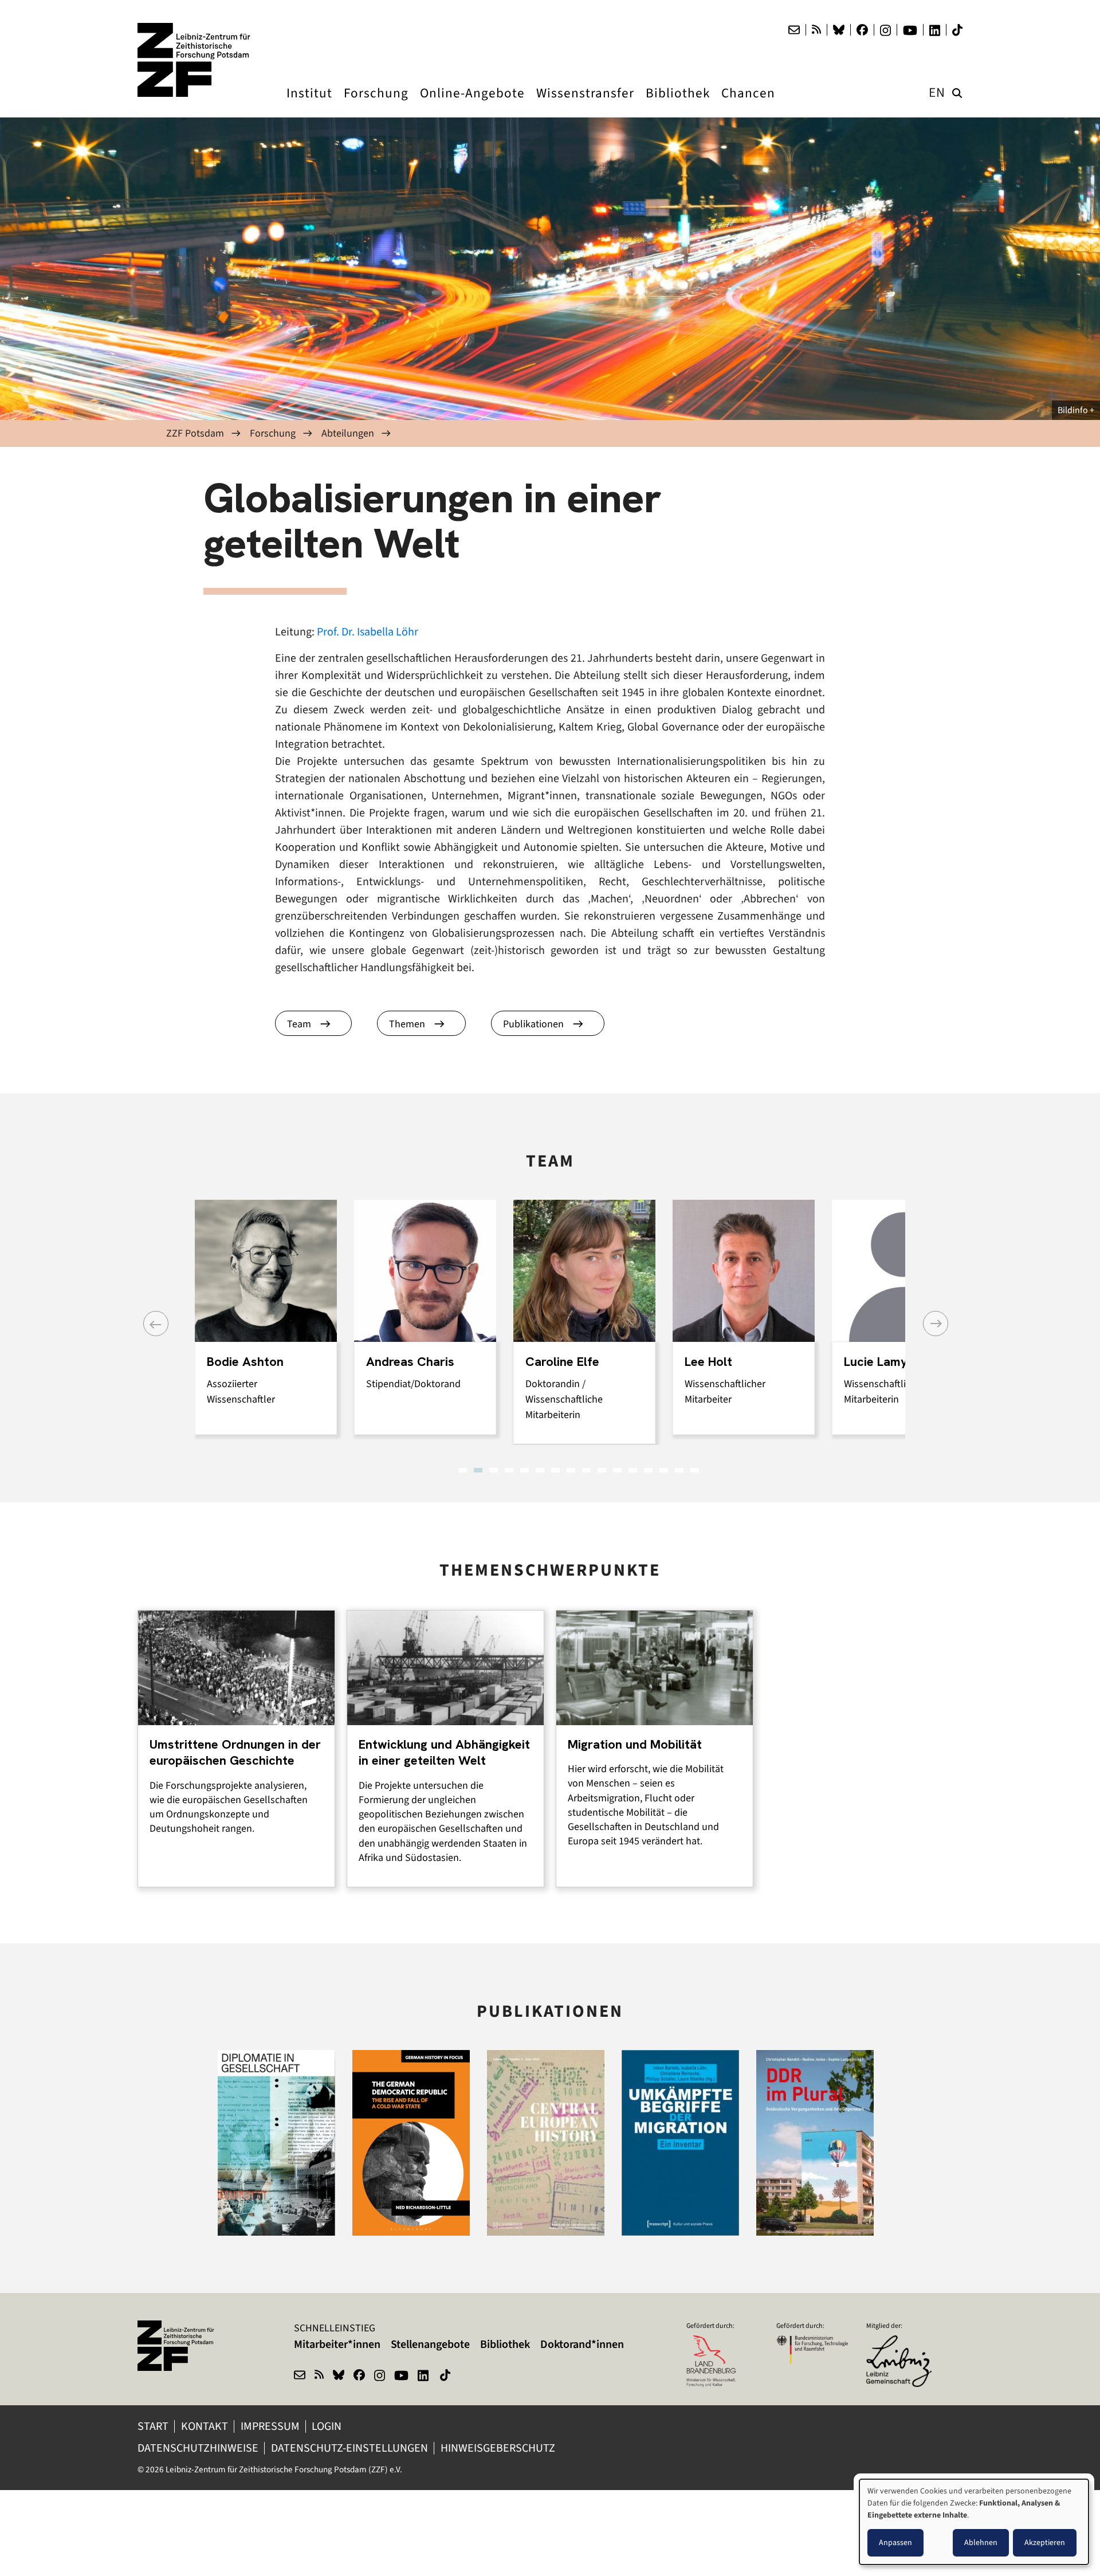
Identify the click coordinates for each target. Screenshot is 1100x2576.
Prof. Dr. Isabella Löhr (368, 632)
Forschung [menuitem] (376, 104)
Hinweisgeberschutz (499, 2448)
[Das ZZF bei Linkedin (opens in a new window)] (935, 30)
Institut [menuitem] (309, 104)
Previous (156, 1324)
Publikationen (533, 1024)
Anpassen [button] (895, 2542)
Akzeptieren (1045, 2542)
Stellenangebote (430, 2344)
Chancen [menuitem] (748, 104)
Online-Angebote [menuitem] (472, 104)
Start (153, 2426)
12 (633, 1470)
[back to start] (195, 60)
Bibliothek (505, 2344)
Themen (407, 1024)
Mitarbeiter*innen (337, 2344)
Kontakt (205, 2426)
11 (617, 1470)
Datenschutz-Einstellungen (349, 2448)
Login (328, 2426)
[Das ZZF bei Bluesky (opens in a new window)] (839, 30)
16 (695, 1470)
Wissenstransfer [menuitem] (585, 104)
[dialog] (974, 2522)
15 (679, 1470)
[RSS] (816, 30)
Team (299, 1024)
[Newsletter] (794, 30)
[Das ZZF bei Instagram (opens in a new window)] (885, 30)
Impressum (270, 2426)
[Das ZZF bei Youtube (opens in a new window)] (910, 30)
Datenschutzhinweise (198, 2448)
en (937, 93)
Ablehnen (981, 2542)
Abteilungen (348, 433)
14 (664, 1470)
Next (936, 1324)
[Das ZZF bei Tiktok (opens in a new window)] (957, 30)
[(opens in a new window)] (902, 2343)
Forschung (273, 433)
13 (648, 1470)
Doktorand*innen (582, 2344)
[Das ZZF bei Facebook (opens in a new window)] (862, 30)
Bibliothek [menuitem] (678, 104)
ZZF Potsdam (195, 433)
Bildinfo (1073, 410)
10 (602, 1470)
